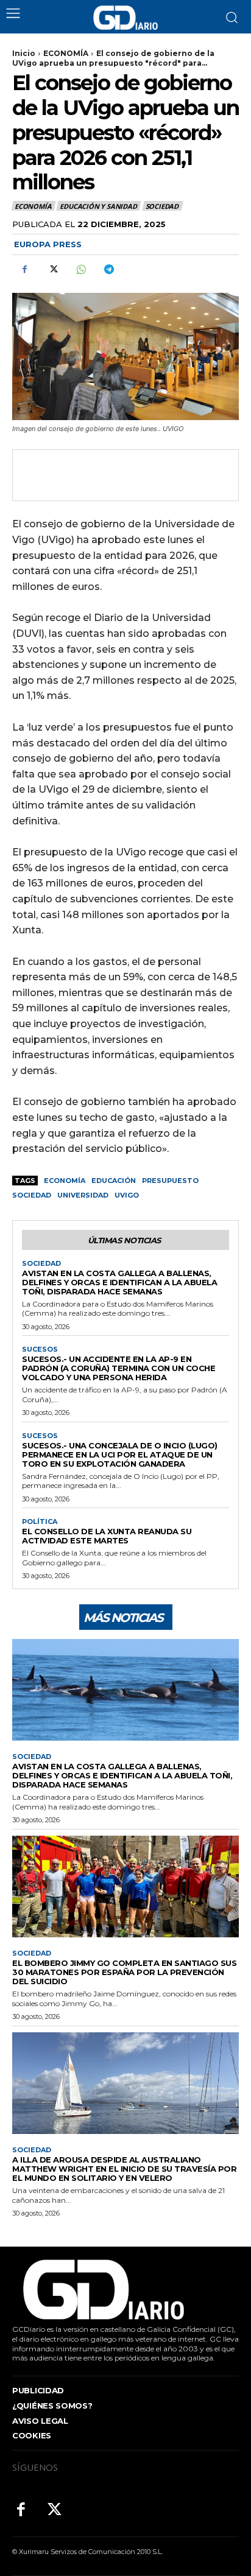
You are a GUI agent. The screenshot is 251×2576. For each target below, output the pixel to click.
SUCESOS (40, 1349)
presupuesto (170, 1181)
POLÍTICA (40, 1522)
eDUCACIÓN (114, 1181)
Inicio (24, 53)
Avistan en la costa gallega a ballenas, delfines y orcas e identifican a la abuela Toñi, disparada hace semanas (119, 1282)
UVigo (127, 1195)
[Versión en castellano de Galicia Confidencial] (125, 18)
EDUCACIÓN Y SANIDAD (98, 206)
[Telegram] (108, 269)
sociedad (32, 1195)
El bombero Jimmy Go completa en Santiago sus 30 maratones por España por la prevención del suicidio (124, 1972)
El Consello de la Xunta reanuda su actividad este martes (107, 1536)
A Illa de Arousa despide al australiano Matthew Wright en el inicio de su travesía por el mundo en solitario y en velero (124, 2169)
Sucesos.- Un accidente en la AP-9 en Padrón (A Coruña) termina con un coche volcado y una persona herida (118, 1368)
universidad (83, 1195)
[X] (52, 269)
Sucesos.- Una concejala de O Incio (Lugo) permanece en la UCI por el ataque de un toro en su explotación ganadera (120, 1455)
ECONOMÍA (66, 53)
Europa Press (48, 244)
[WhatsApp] (80, 269)
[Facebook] (24, 269)
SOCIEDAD (162, 206)
